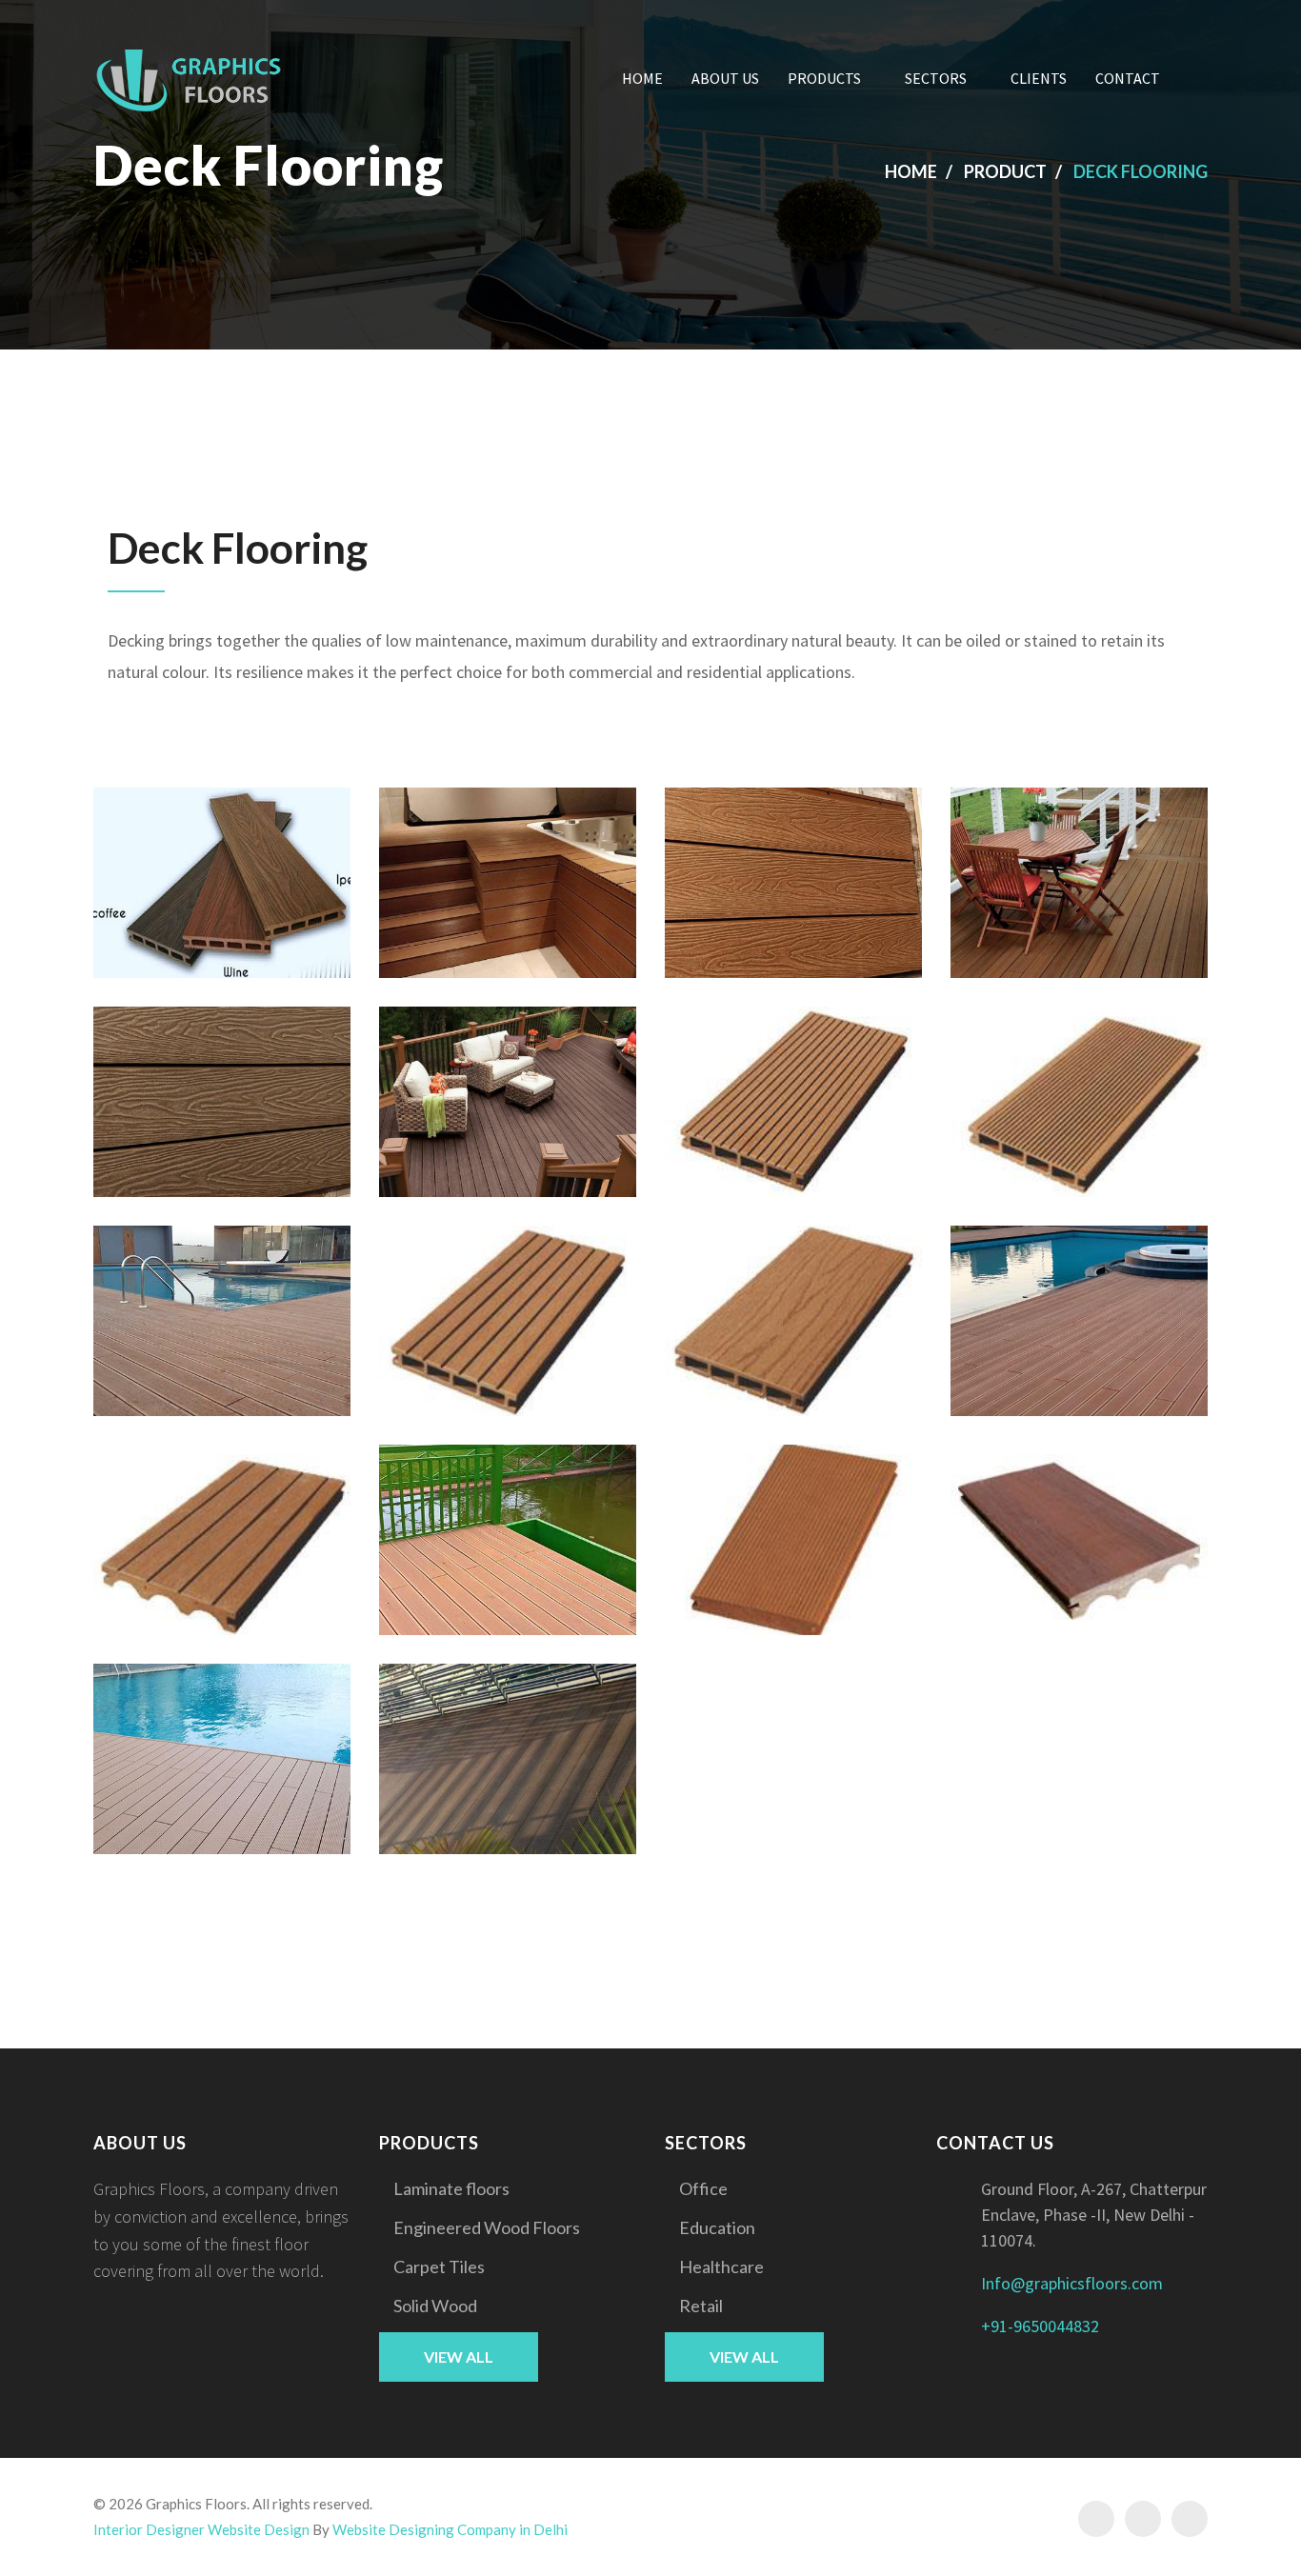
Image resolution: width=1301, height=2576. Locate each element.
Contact (1128, 78)
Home (642, 78)
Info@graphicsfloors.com (1072, 2283)
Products (824, 78)
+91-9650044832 (1040, 2326)
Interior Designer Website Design (201, 2529)
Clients (1039, 78)
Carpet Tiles (439, 2266)
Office (703, 2188)
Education (717, 2227)
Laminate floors (451, 2188)
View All (459, 2356)
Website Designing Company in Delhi (450, 2529)
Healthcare (721, 2266)
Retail (701, 2306)
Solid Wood (435, 2306)
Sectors (936, 78)
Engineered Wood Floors (487, 2227)
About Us (725, 78)
